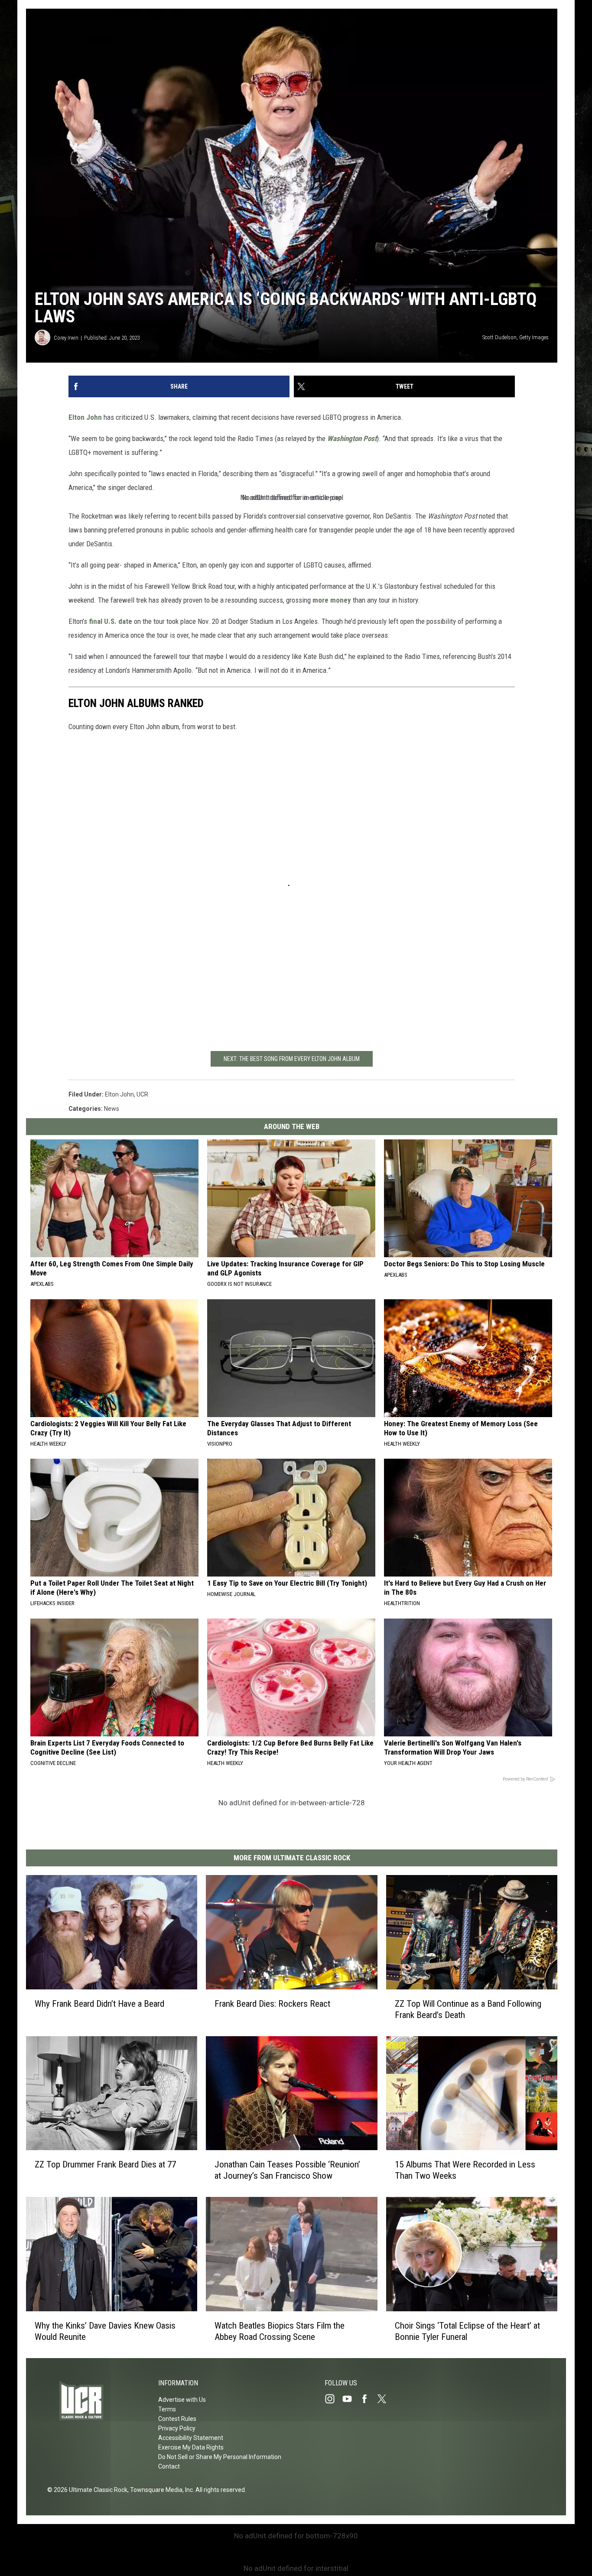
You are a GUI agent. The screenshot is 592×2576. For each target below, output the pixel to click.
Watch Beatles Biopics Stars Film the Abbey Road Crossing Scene (280, 2331)
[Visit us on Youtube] (351, 2399)
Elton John (85, 417)
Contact (169, 2466)
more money (332, 600)
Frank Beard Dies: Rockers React (272, 2004)
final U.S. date (111, 621)
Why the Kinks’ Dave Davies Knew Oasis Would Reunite (105, 2331)
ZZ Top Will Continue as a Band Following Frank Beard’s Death (468, 2009)
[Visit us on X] (385, 2399)
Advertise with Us (182, 2400)
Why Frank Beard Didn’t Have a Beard (99, 2004)
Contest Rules (177, 2419)
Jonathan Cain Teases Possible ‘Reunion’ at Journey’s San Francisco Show (287, 2170)
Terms (167, 2409)
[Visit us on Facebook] (368, 2399)
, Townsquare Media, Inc (160, 2490)
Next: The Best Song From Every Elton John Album (292, 1059)
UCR (142, 1094)
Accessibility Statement (191, 2438)
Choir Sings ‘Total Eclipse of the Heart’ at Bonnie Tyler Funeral (467, 2331)
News (112, 1109)
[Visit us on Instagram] (333, 2399)
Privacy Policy (177, 2428)
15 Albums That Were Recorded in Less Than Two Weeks (465, 2170)
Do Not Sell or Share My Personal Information (220, 2457)
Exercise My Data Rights (191, 2447)
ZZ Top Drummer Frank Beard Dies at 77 (105, 2164)
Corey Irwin (66, 338)
